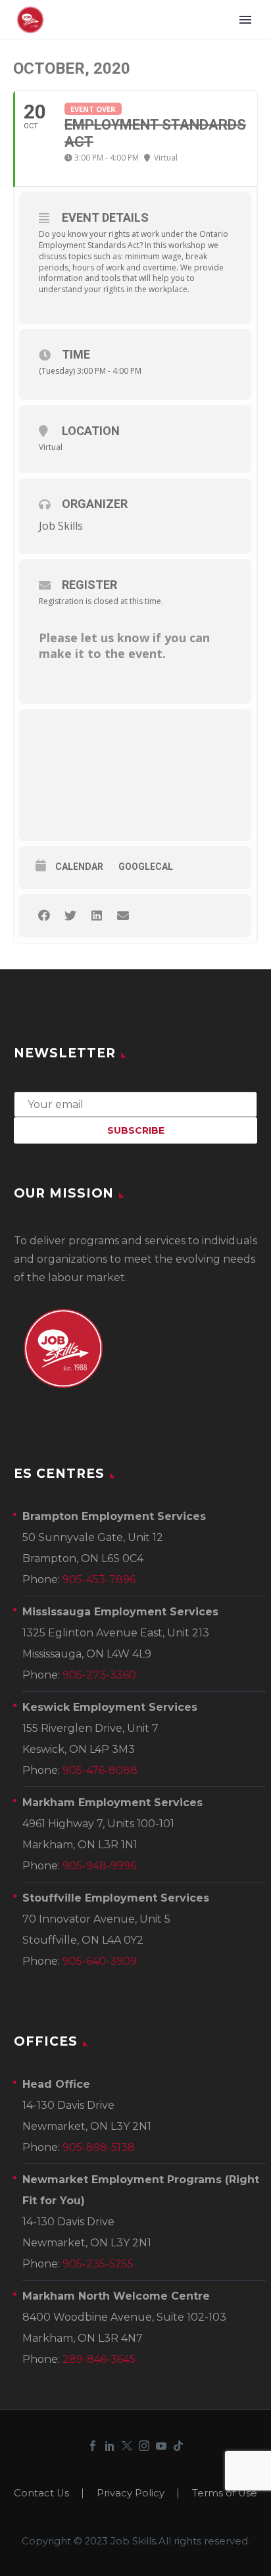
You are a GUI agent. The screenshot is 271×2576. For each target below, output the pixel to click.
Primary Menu (245, 20)
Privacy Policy (131, 2493)
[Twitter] (127, 2446)
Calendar (79, 867)
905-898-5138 (99, 2147)
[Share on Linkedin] (96, 916)
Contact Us (41, 2493)
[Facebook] (93, 2446)
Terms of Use (225, 2493)
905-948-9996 (99, 1866)
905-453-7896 (99, 1579)
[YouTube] (161, 2446)
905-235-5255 (98, 2264)
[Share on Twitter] (70, 916)
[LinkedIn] (110, 2446)
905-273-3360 (99, 1675)
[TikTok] (178, 2446)
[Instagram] (144, 2446)
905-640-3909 (100, 1961)
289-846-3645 (99, 2359)
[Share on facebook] (44, 916)
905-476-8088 (100, 1770)
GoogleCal (146, 867)
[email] (135, 1103)
